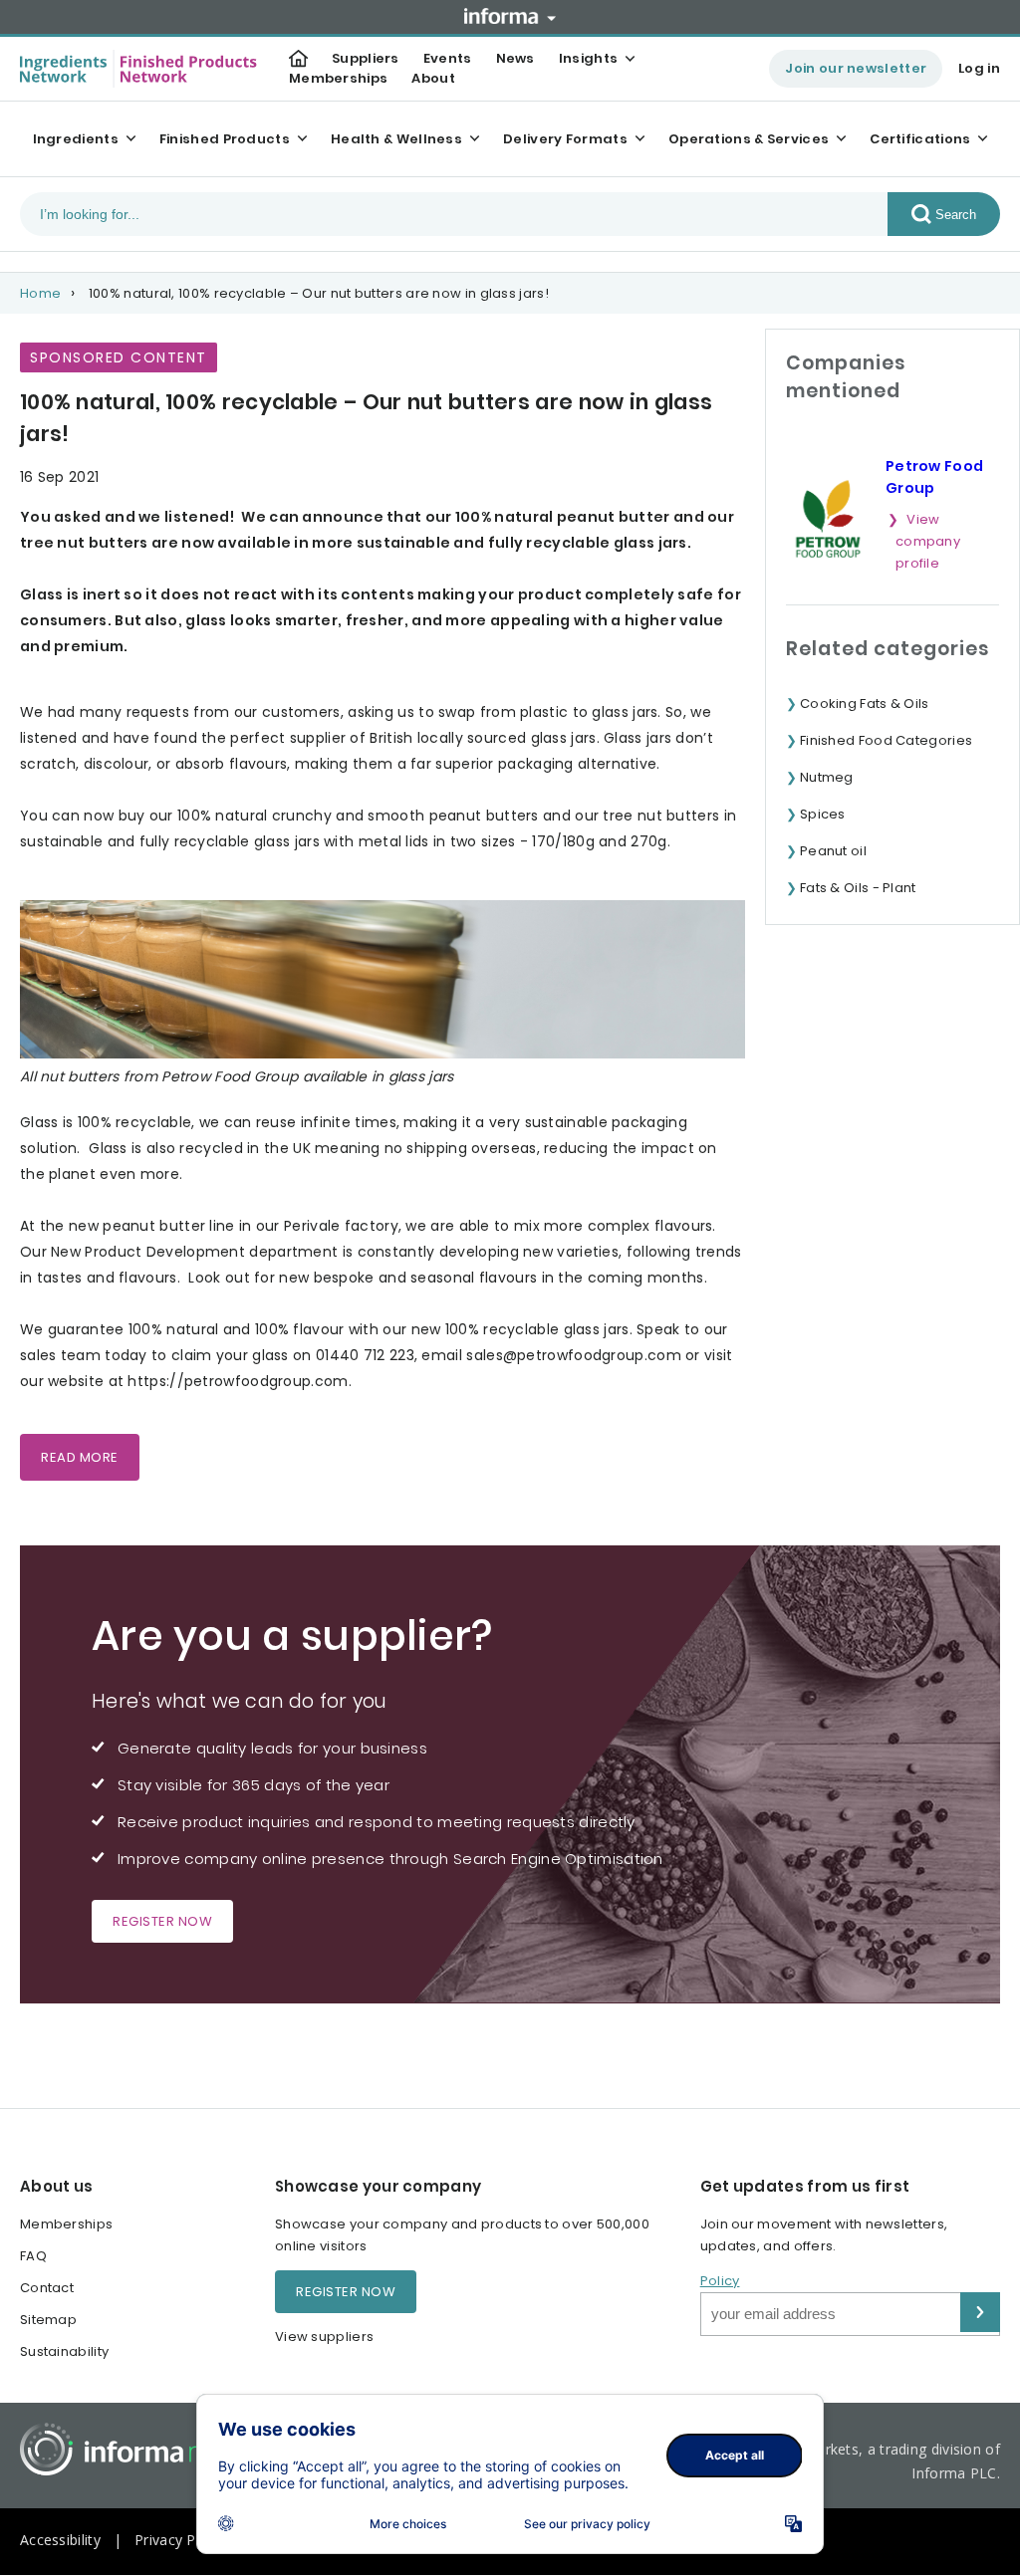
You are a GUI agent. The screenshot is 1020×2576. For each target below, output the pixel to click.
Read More (80, 1457)
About (433, 78)
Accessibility (60, 2540)
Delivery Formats (565, 139)
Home (40, 293)
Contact (47, 2288)
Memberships (338, 78)
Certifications (920, 139)
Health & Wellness (396, 139)
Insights (588, 58)
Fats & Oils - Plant (858, 888)
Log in (979, 68)
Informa (510, 16)
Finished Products (225, 139)
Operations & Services (749, 139)
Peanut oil (833, 851)
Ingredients (76, 139)
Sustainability (64, 2351)
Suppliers (366, 58)
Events (448, 58)
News (515, 58)
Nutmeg (827, 777)
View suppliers (324, 2337)
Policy (720, 2281)
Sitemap (48, 2320)
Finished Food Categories (886, 740)
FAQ (33, 2256)
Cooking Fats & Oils (865, 703)
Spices (823, 814)
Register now (162, 1921)
